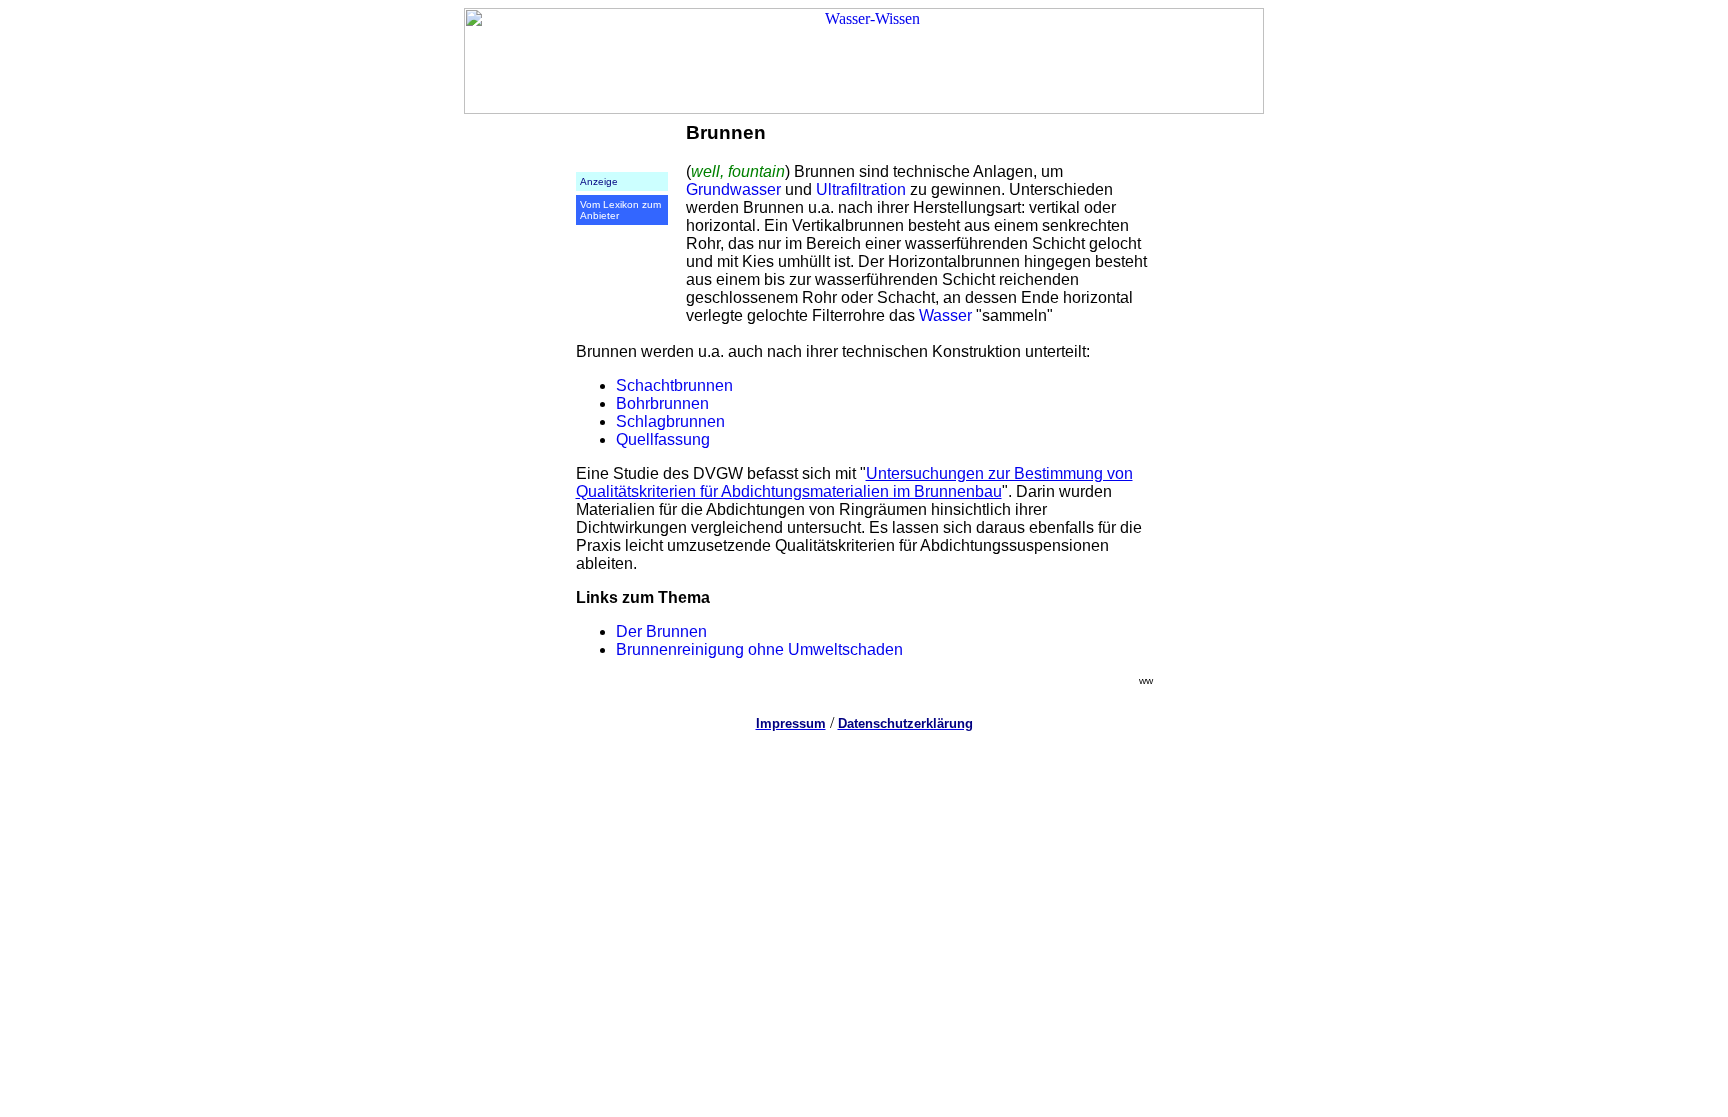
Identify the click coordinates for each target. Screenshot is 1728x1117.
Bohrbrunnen (662, 403)
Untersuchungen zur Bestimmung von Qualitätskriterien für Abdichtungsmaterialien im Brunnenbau (854, 482)
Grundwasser (733, 189)
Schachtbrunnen (674, 385)
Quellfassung (663, 439)
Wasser (945, 315)
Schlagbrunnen (670, 421)
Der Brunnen (661, 631)
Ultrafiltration (861, 189)
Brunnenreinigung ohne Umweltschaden (759, 649)
